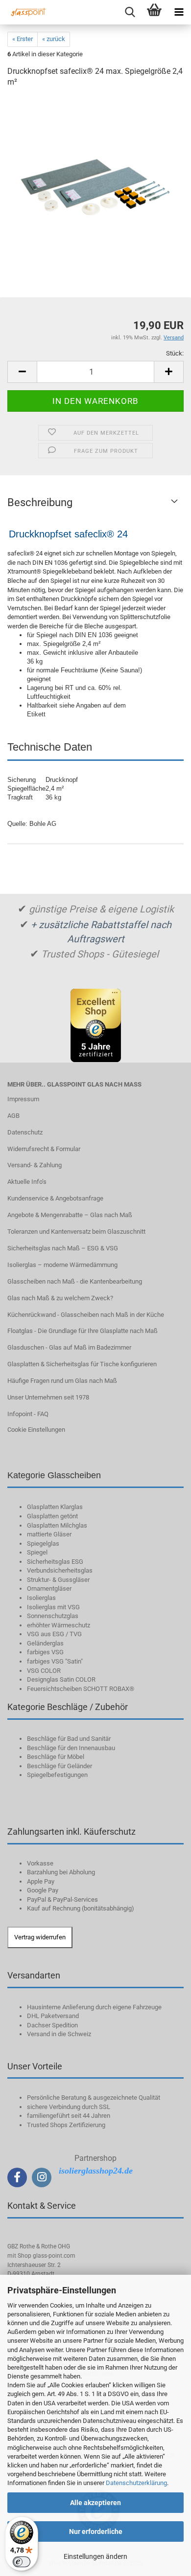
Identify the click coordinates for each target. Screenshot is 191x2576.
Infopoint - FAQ (28, 1414)
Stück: (175, 353)
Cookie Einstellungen (36, 1430)
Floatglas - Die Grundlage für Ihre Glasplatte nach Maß (83, 1331)
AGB (13, 1116)
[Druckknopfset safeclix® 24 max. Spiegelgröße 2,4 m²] (95, 170)
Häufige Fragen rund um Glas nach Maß (62, 1381)
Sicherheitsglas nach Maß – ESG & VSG (63, 1248)
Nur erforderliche (96, 2532)
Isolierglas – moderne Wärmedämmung (62, 1265)
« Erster (23, 39)
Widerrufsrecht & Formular (44, 1149)
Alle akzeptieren (95, 2503)
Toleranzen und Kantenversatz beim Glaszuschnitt (76, 1232)
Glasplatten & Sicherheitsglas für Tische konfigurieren (82, 1364)
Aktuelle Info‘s (27, 1182)
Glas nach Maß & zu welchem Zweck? (60, 1298)
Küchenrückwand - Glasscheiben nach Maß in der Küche (86, 1315)
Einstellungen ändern (95, 2556)
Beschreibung (40, 502)
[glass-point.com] (24, 12)
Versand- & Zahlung (35, 1165)
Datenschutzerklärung (136, 2483)
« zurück (54, 39)
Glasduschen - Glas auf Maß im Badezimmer (69, 1347)
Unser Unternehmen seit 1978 (48, 1397)
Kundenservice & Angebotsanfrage (55, 1198)
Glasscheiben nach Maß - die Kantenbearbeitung (75, 1281)
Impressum (23, 1099)
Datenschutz (25, 1132)
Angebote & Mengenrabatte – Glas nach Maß (70, 1215)
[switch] (22, 2562)
